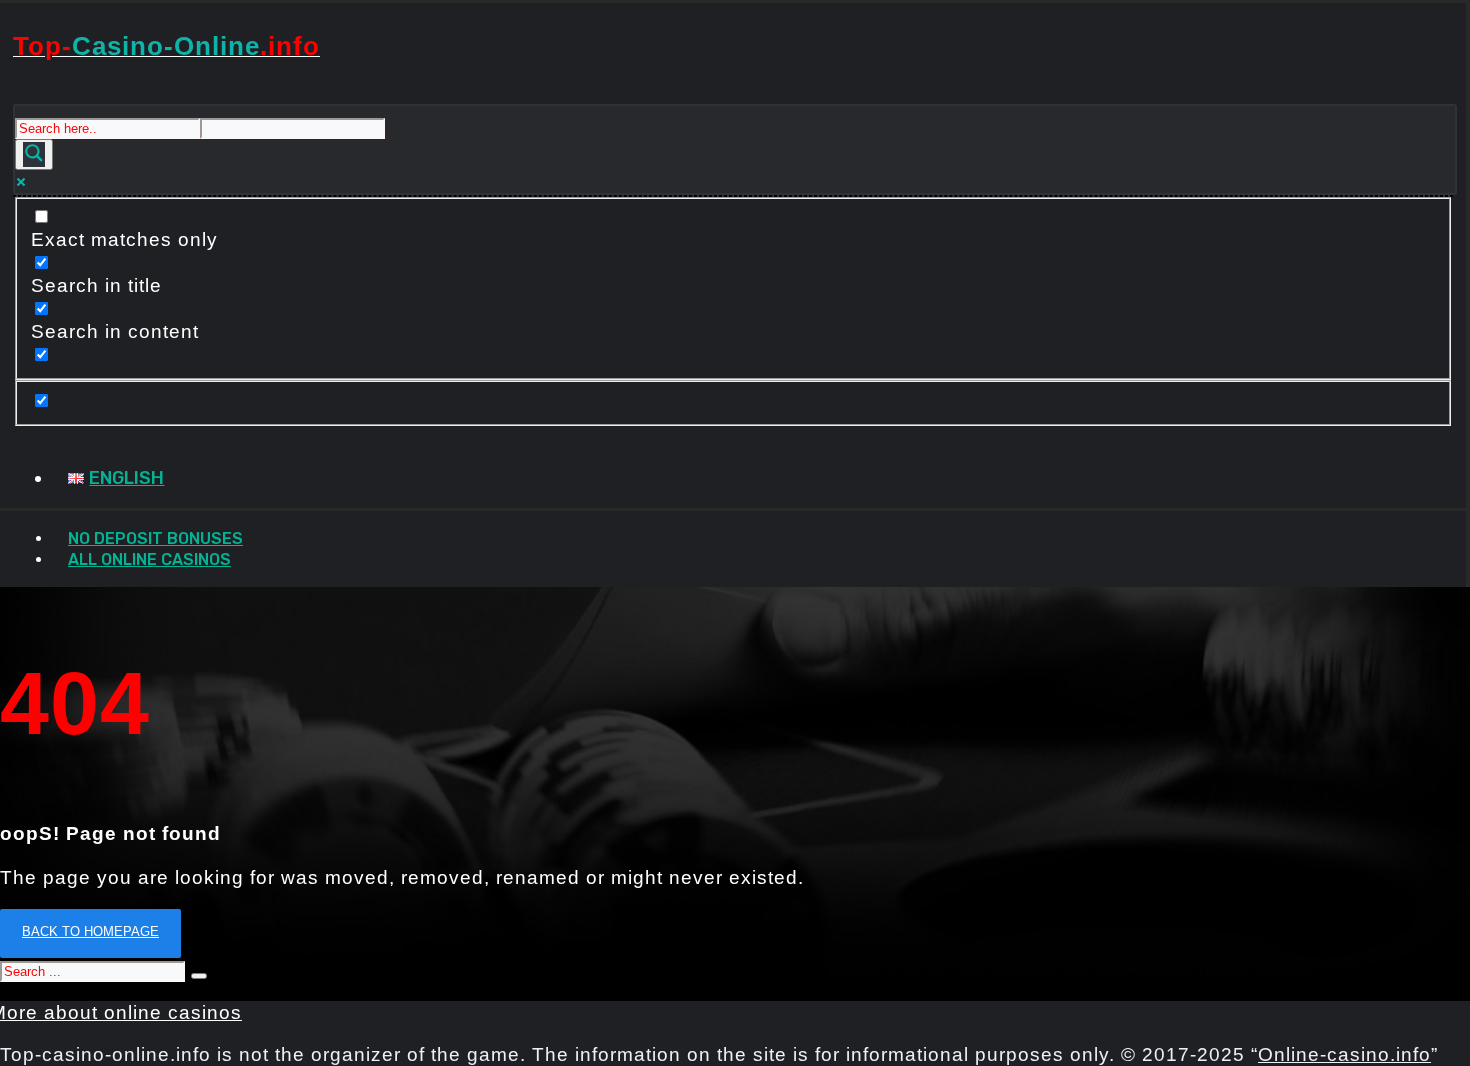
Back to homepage (90, 931)
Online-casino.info (1344, 1054)
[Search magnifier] (34, 154)
